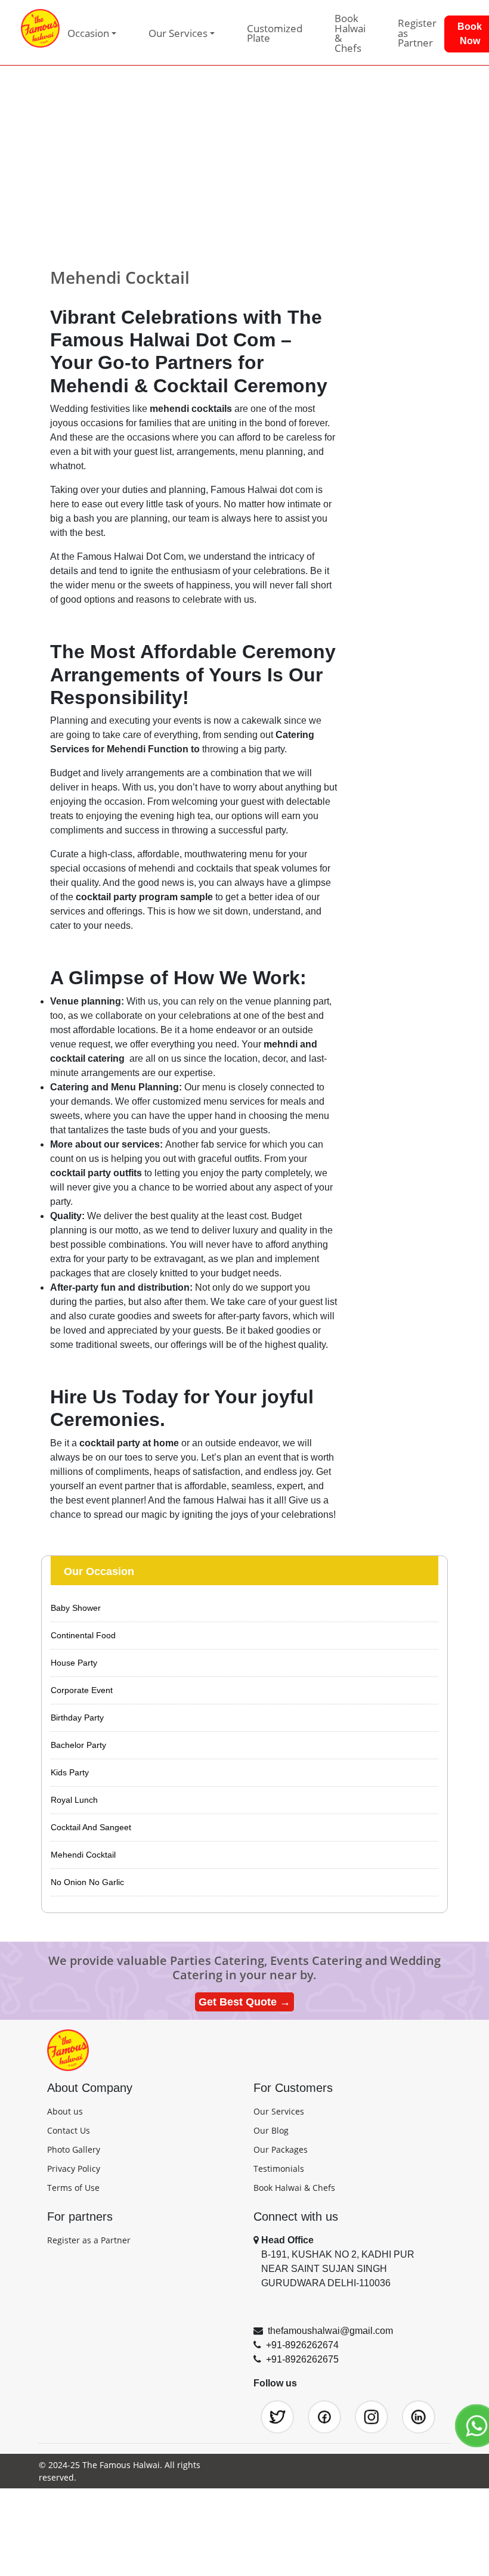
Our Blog (271, 2130)
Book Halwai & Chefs (350, 33)
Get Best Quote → (244, 2002)
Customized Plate (275, 33)
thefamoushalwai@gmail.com (330, 2331)
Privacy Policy (74, 2169)
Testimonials (279, 2169)
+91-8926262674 (302, 2345)
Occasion (88, 33)
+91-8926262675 (302, 2359)
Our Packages (281, 2149)
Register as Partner (417, 33)
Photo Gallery (74, 2149)
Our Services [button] (178, 33)
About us (65, 2111)
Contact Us (69, 2130)
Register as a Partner (89, 2240)
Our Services (279, 2111)
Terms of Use (73, 2188)
